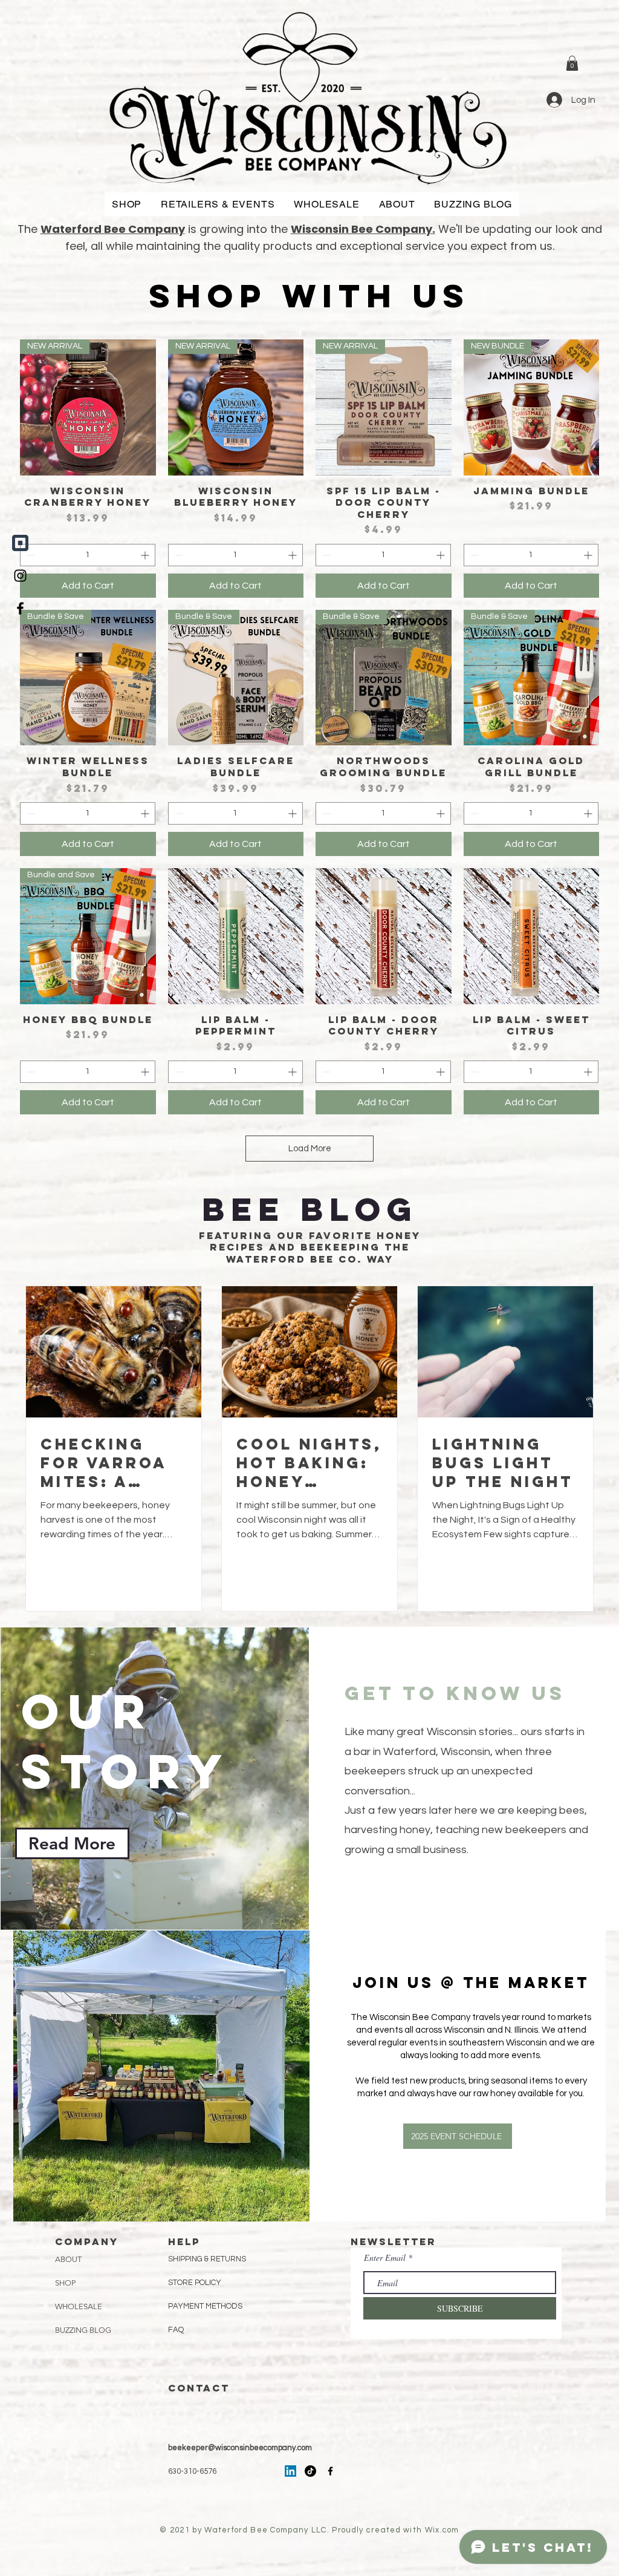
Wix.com (442, 2530)
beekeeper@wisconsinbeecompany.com (240, 2448)
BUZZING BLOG (83, 2330)
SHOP (65, 2283)
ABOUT (68, 2259)
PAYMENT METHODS (205, 2306)
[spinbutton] (88, 555)
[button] (572, 63)
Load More (310, 1149)
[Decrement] (29, 555)
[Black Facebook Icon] (20, 608)
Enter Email (385, 2258)
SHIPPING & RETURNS (207, 2259)
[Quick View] (236, 936)
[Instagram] (20, 576)
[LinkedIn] (290, 2471)
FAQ (176, 2330)
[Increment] (146, 555)
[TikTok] (310, 2471)
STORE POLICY (196, 2283)
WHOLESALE (79, 2306)
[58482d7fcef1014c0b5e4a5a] (20, 543)
